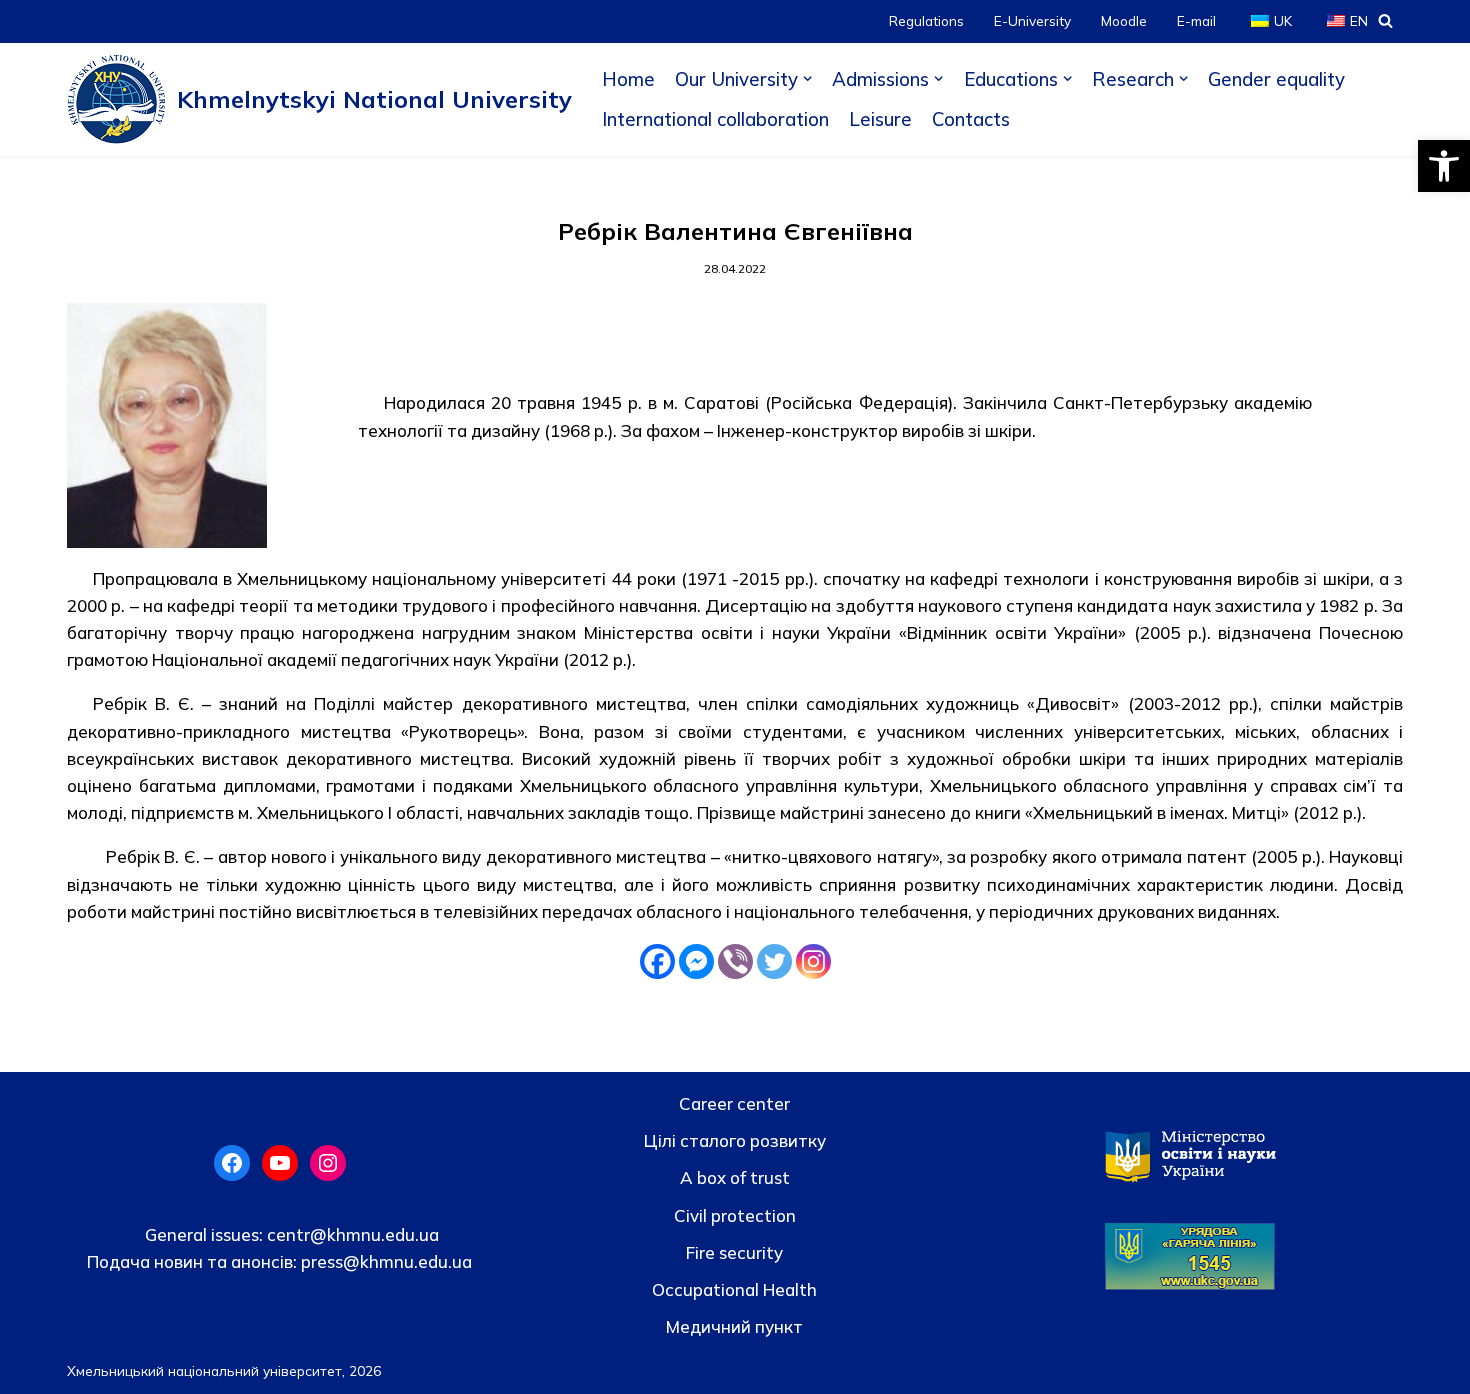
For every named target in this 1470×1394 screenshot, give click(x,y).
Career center (734, 1103)
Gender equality (1276, 79)
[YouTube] (280, 1163)
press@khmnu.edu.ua (384, 1261)
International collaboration (715, 119)
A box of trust (735, 1177)
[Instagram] (813, 961)
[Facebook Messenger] (696, 961)
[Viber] (735, 961)
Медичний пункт (734, 1326)
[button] (1444, 166)
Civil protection (735, 1215)
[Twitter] (774, 961)
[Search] (1385, 20)
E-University (1032, 20)
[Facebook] (657, 961)
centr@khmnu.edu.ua (351, 1234)
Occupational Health (734, 1289)
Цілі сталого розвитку (735, 1140)
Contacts (971, 119)
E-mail (1196, 20)
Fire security (734, 1252)
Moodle (1124, 20)
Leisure (880, 119)
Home (628, 79)
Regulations (926, 20)
